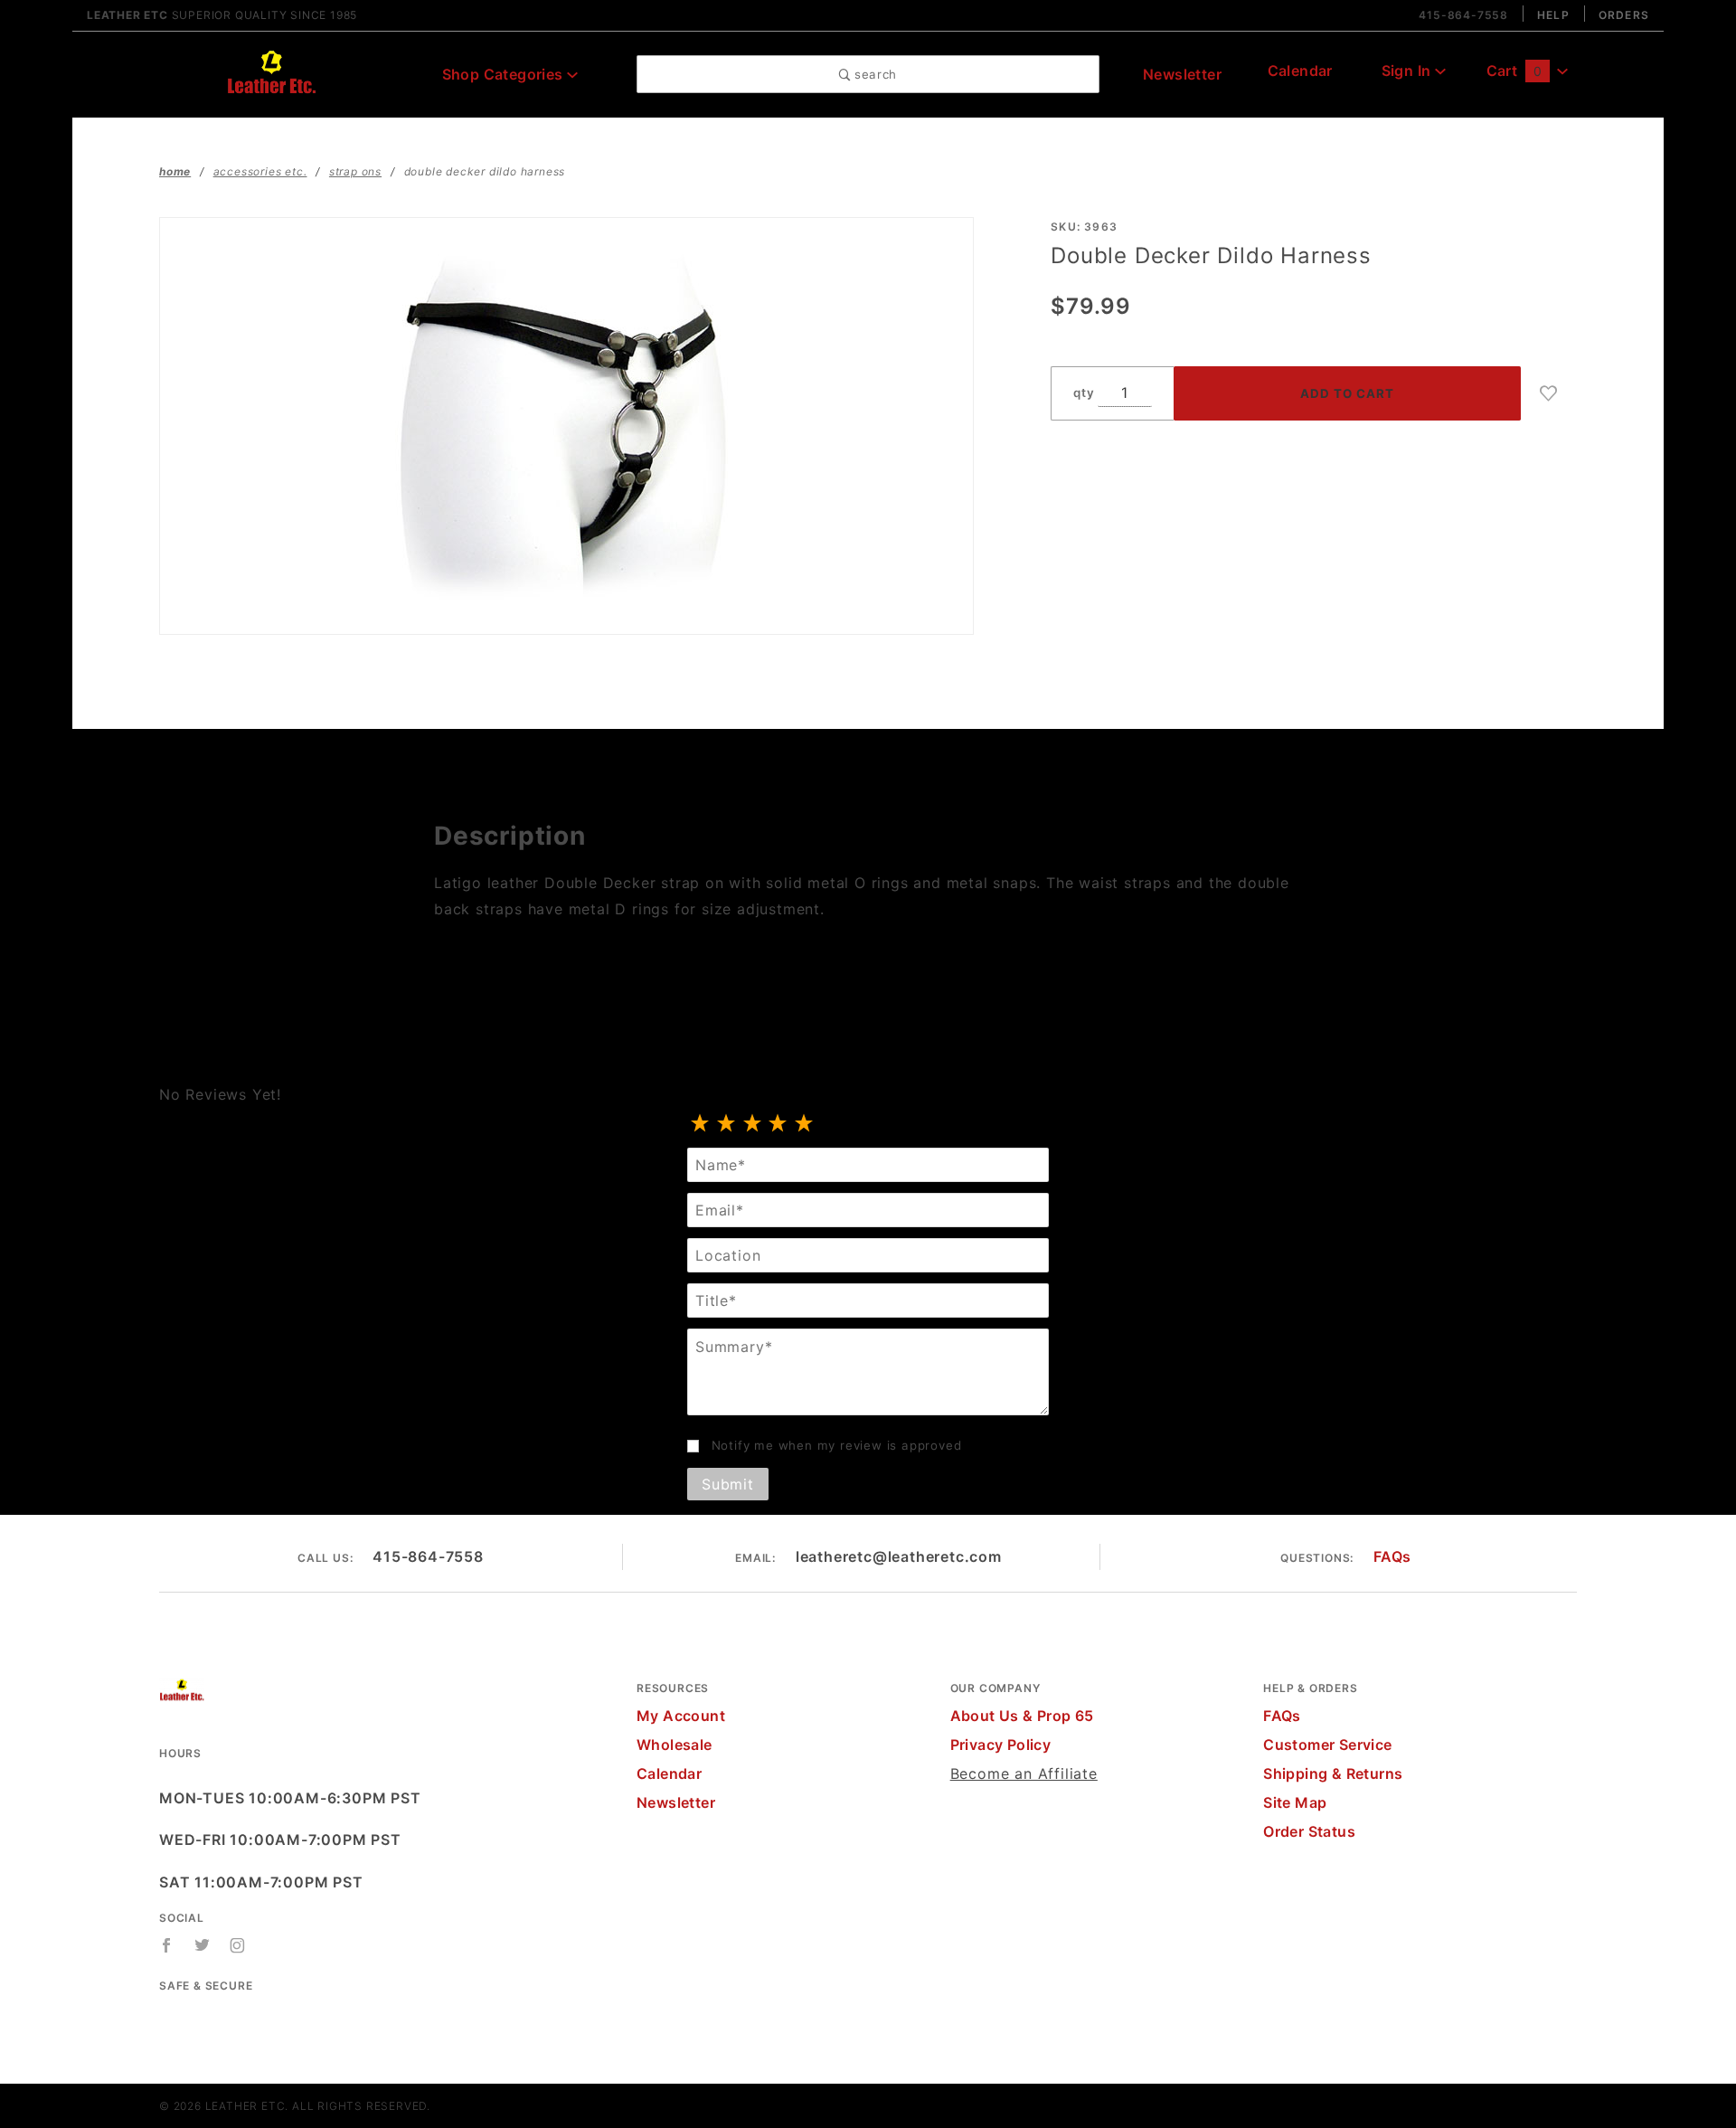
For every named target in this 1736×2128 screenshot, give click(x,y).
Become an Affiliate (1024, 1773)
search (873, 74)
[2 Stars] (726, 1124)
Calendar (1300, 71)
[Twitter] (203, 1945)
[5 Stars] (804, 1124)
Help (1553, 15)
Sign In (1408, 71)
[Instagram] (238, 1945)
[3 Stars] (753, 1124)
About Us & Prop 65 (1022, 1716)
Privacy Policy (1001, 1745)
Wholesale (675, 1745)
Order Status (1309, 1831)
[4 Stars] (778, 1124)
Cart (1514, 71)
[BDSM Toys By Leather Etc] (271, 72)
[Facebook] (167, 1945)
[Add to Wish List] (1549, 393)
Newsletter (1182, 74)
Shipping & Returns (1333, 1773)
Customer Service (1327, 1745)
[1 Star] (700, 1124)
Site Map (1295, 1802)
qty (1084, 392)
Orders (1624, 15)
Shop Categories (505, 74)
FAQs (1392, 1556)
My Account (681, 1716)
